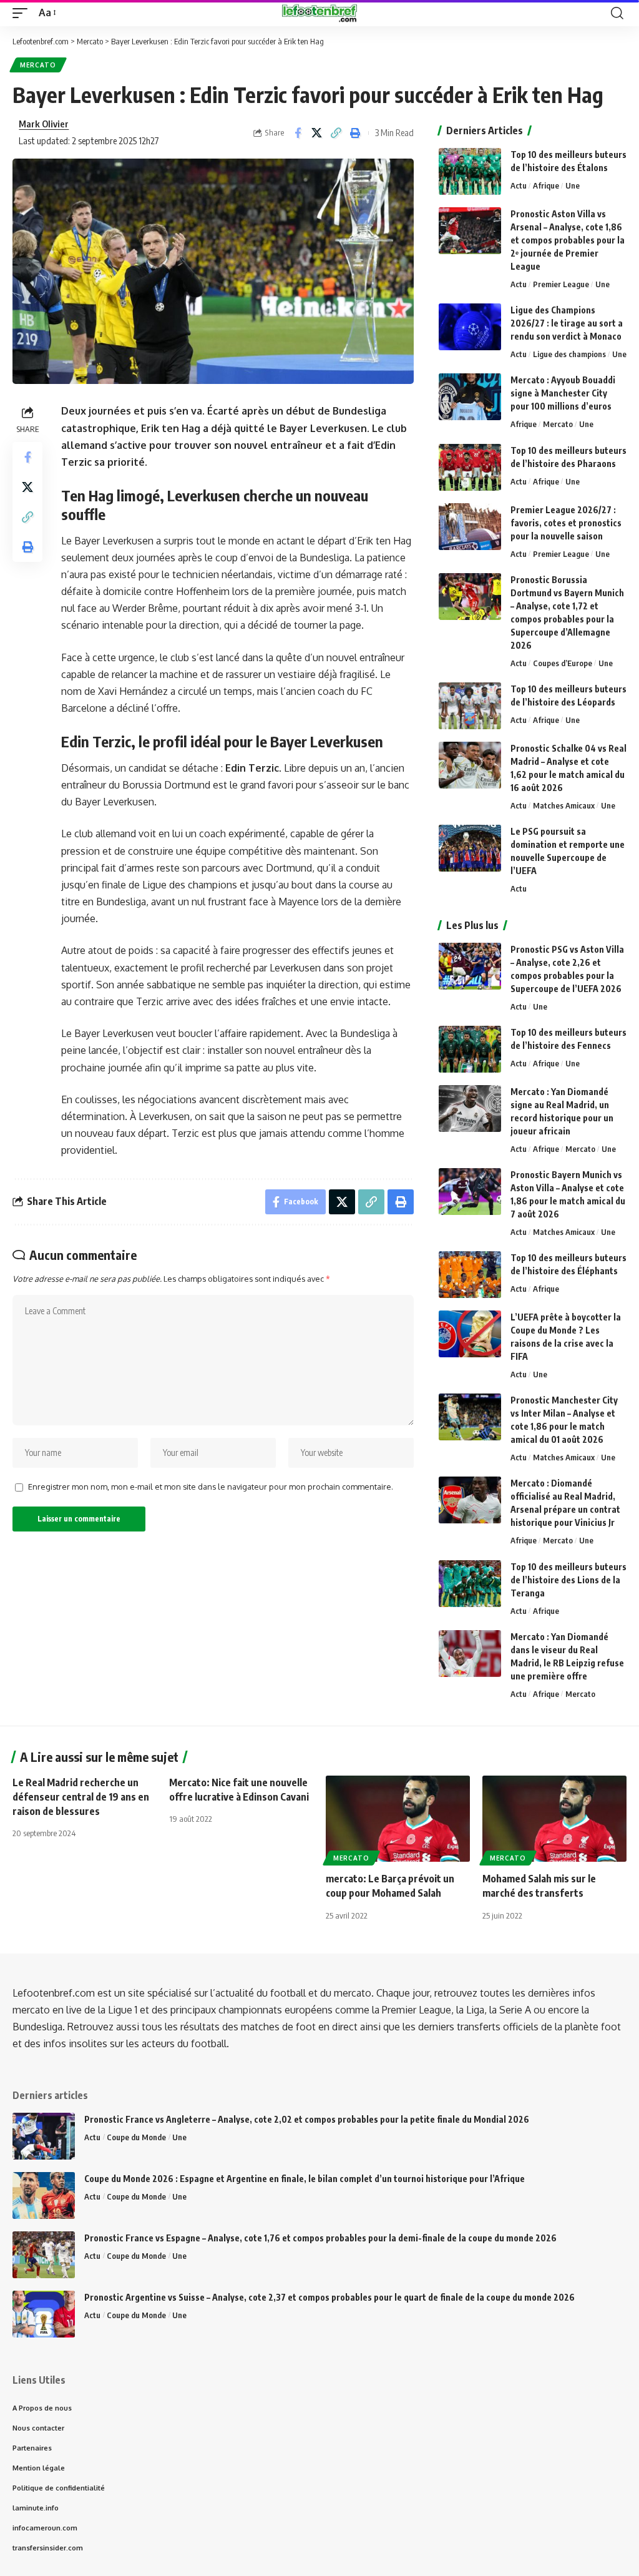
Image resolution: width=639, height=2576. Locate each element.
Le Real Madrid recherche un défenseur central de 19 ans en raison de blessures (81, 1797)
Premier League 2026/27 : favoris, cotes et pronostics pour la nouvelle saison (566, 523)
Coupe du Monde (136, 2137)
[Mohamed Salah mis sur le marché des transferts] (554, 1819)
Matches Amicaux (564, 805)
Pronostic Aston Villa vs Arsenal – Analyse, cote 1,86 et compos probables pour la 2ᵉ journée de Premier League (568, 240)
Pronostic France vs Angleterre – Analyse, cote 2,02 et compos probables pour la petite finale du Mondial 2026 (307, 2119)
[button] (23, 13)
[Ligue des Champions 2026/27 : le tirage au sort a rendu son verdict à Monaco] (470, 327)
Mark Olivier (44, 124)
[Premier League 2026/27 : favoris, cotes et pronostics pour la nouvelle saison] (470, 527)
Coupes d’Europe (563, 663)
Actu (519, 185)
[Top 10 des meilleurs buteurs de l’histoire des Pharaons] (470, 467)
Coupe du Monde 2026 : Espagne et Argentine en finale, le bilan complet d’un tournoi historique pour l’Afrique (305, 2179)
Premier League (561, 284)
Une (573, 185)
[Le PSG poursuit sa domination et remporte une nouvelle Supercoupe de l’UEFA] (470, 848)
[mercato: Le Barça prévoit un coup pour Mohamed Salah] (398, 1819)
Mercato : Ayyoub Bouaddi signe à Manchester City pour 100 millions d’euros (563, 393)
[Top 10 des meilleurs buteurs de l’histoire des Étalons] (470, 171)
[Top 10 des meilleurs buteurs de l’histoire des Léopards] (470, 706)
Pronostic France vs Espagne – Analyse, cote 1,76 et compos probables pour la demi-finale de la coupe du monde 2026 (320, 2238)
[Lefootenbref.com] (319, 13)
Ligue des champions (569, 354)
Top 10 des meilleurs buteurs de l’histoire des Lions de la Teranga (568, 1580)
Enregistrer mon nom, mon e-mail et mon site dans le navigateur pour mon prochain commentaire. (211, 1487)
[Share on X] (317, 133)
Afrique (546, 185)
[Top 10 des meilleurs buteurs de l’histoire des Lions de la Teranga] (470, 1584)
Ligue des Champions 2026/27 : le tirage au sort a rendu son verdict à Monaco (567, 323)
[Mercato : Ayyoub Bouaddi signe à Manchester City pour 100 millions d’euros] (470, 397)
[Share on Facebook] (298, 133)
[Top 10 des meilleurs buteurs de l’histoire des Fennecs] (470, 1049)
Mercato (38, 65)
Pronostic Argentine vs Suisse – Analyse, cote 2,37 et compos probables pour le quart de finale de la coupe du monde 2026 (329, 2297)
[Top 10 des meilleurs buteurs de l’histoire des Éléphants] (470, 1275)
